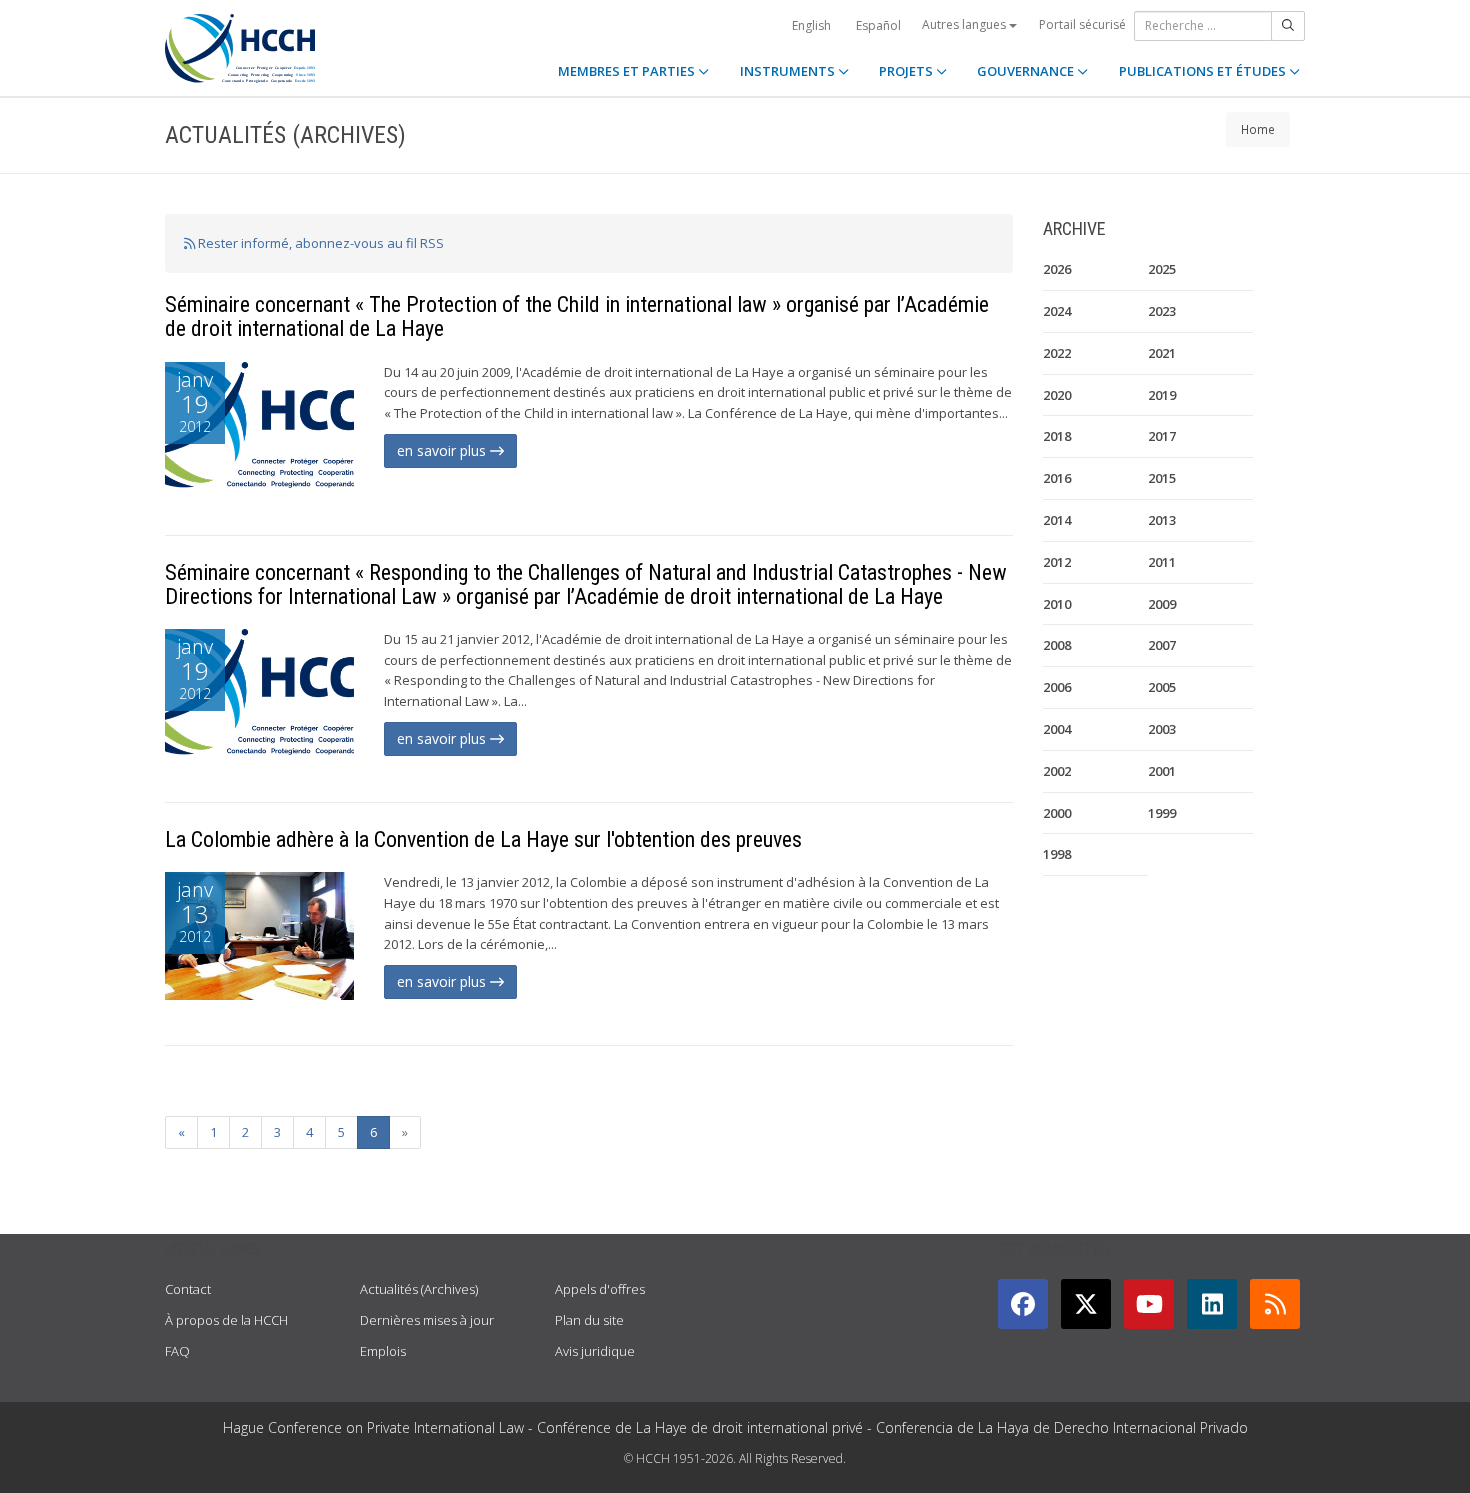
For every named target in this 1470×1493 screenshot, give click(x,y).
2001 (1162, 771)
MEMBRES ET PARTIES (628, 71)
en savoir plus (443, 450)
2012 (1057, 562)
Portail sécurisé (1082, 24)
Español (878, 25)
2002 (1057, 771)
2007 (1162, 645)
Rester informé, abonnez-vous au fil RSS (319, 243)
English (811, 25)
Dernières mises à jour (427, 1320)
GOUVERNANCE (1027, 71)
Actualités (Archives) (419, 1289)
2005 (1162, 687)
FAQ (177, 1351)
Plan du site (589, 1320)
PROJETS (907, 71)
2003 (1162, 729)
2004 (1057, 729)
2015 (1162, 478)
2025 (1162, 269)
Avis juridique (595, 1351)
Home (1258, 129)
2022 (1057, 353)
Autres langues (965, 24)
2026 (1057, 269)
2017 (1162, 436)
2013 (1162, 520)
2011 (1162, 562)
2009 (1162, 604)
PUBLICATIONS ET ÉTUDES (1204, 71)
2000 (1057, 813)
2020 (1057, 395)
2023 (1162, 311)
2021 (1162, 353)
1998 (1057, 854)
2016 (1057, 478)
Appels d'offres (600, 1289)
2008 (1057, 645)
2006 (1057, 687)
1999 (1162, 813)
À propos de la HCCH (226, 1320)
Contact (188, 1289)
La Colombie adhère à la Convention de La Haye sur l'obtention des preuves (483, 839)
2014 (1057, 520)
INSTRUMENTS (789, 71)
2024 (1057, 311)
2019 (1162, 395)
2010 (1057, 604)
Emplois (383, 1351)
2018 (1057, 436)
